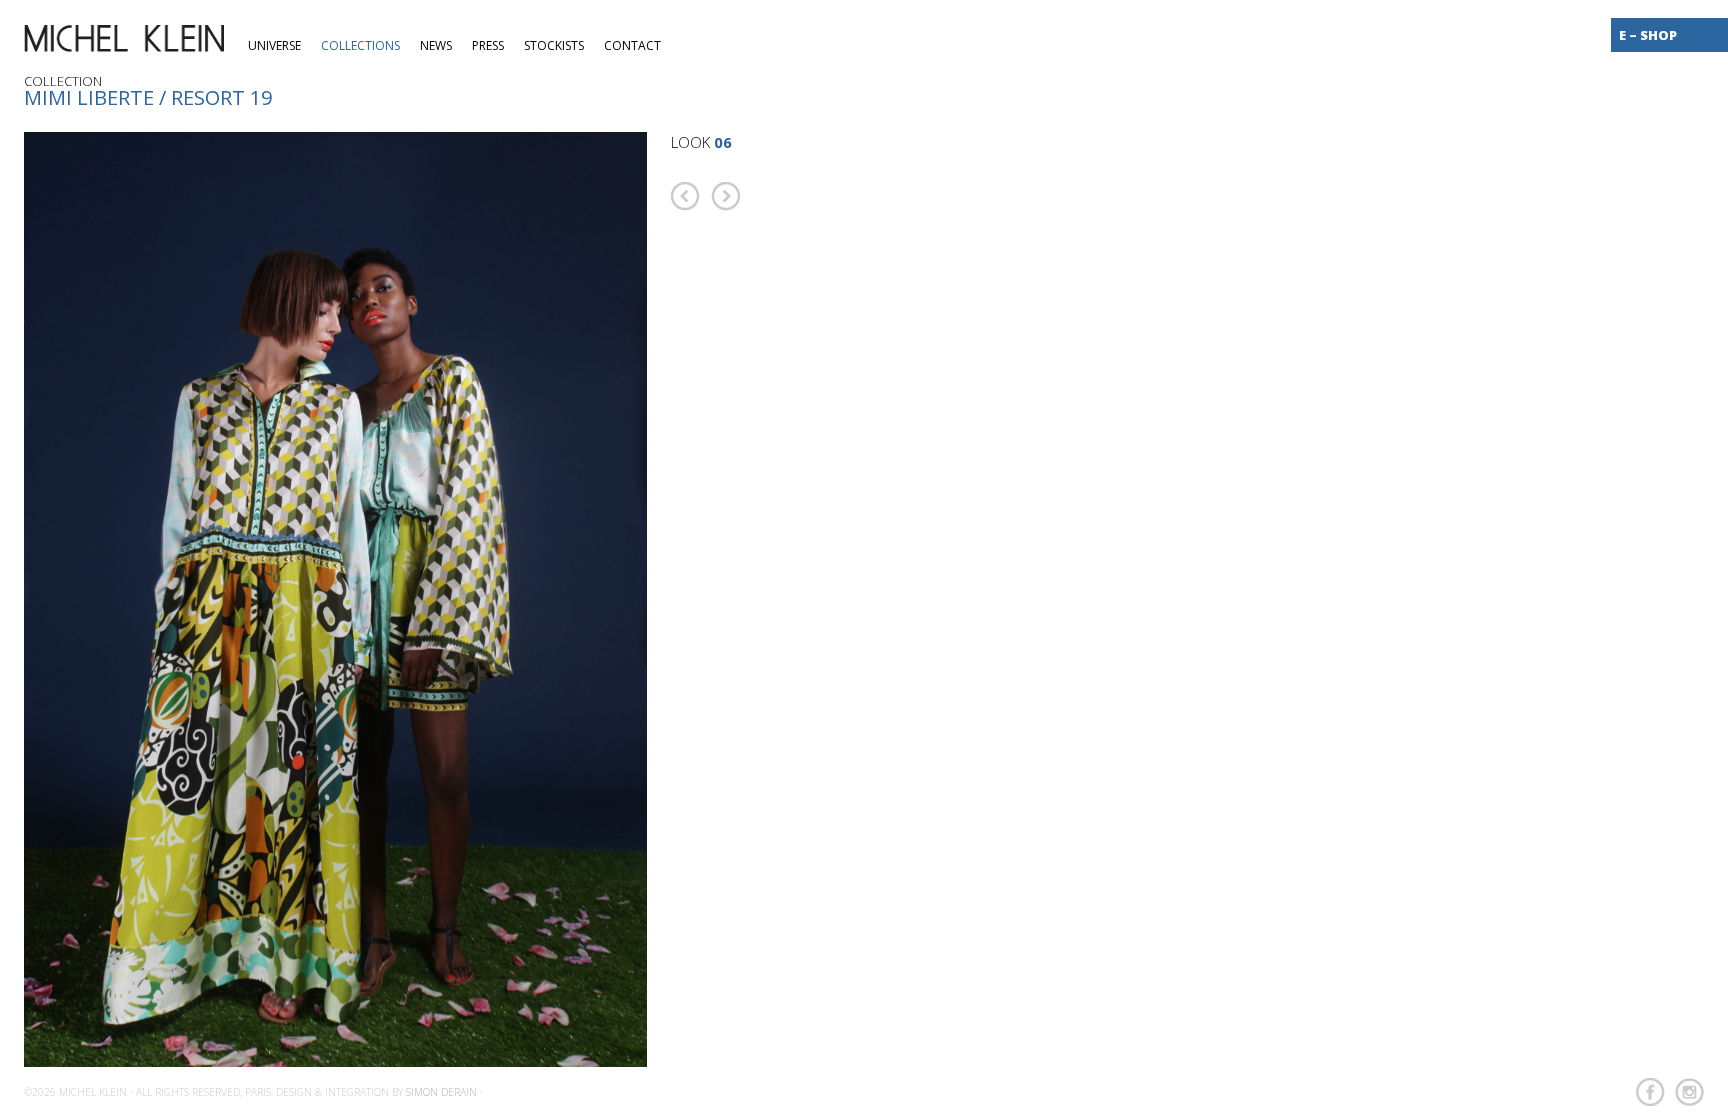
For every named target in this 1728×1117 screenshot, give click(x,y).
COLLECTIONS (360, 45)
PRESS (488, 45)
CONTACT (632, 45)
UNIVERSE (274, 45)
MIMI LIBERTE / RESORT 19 (148, 97)
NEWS (436, 45)
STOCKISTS (554, 45)
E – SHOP (1648, 35)
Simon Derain (441, 1092)
